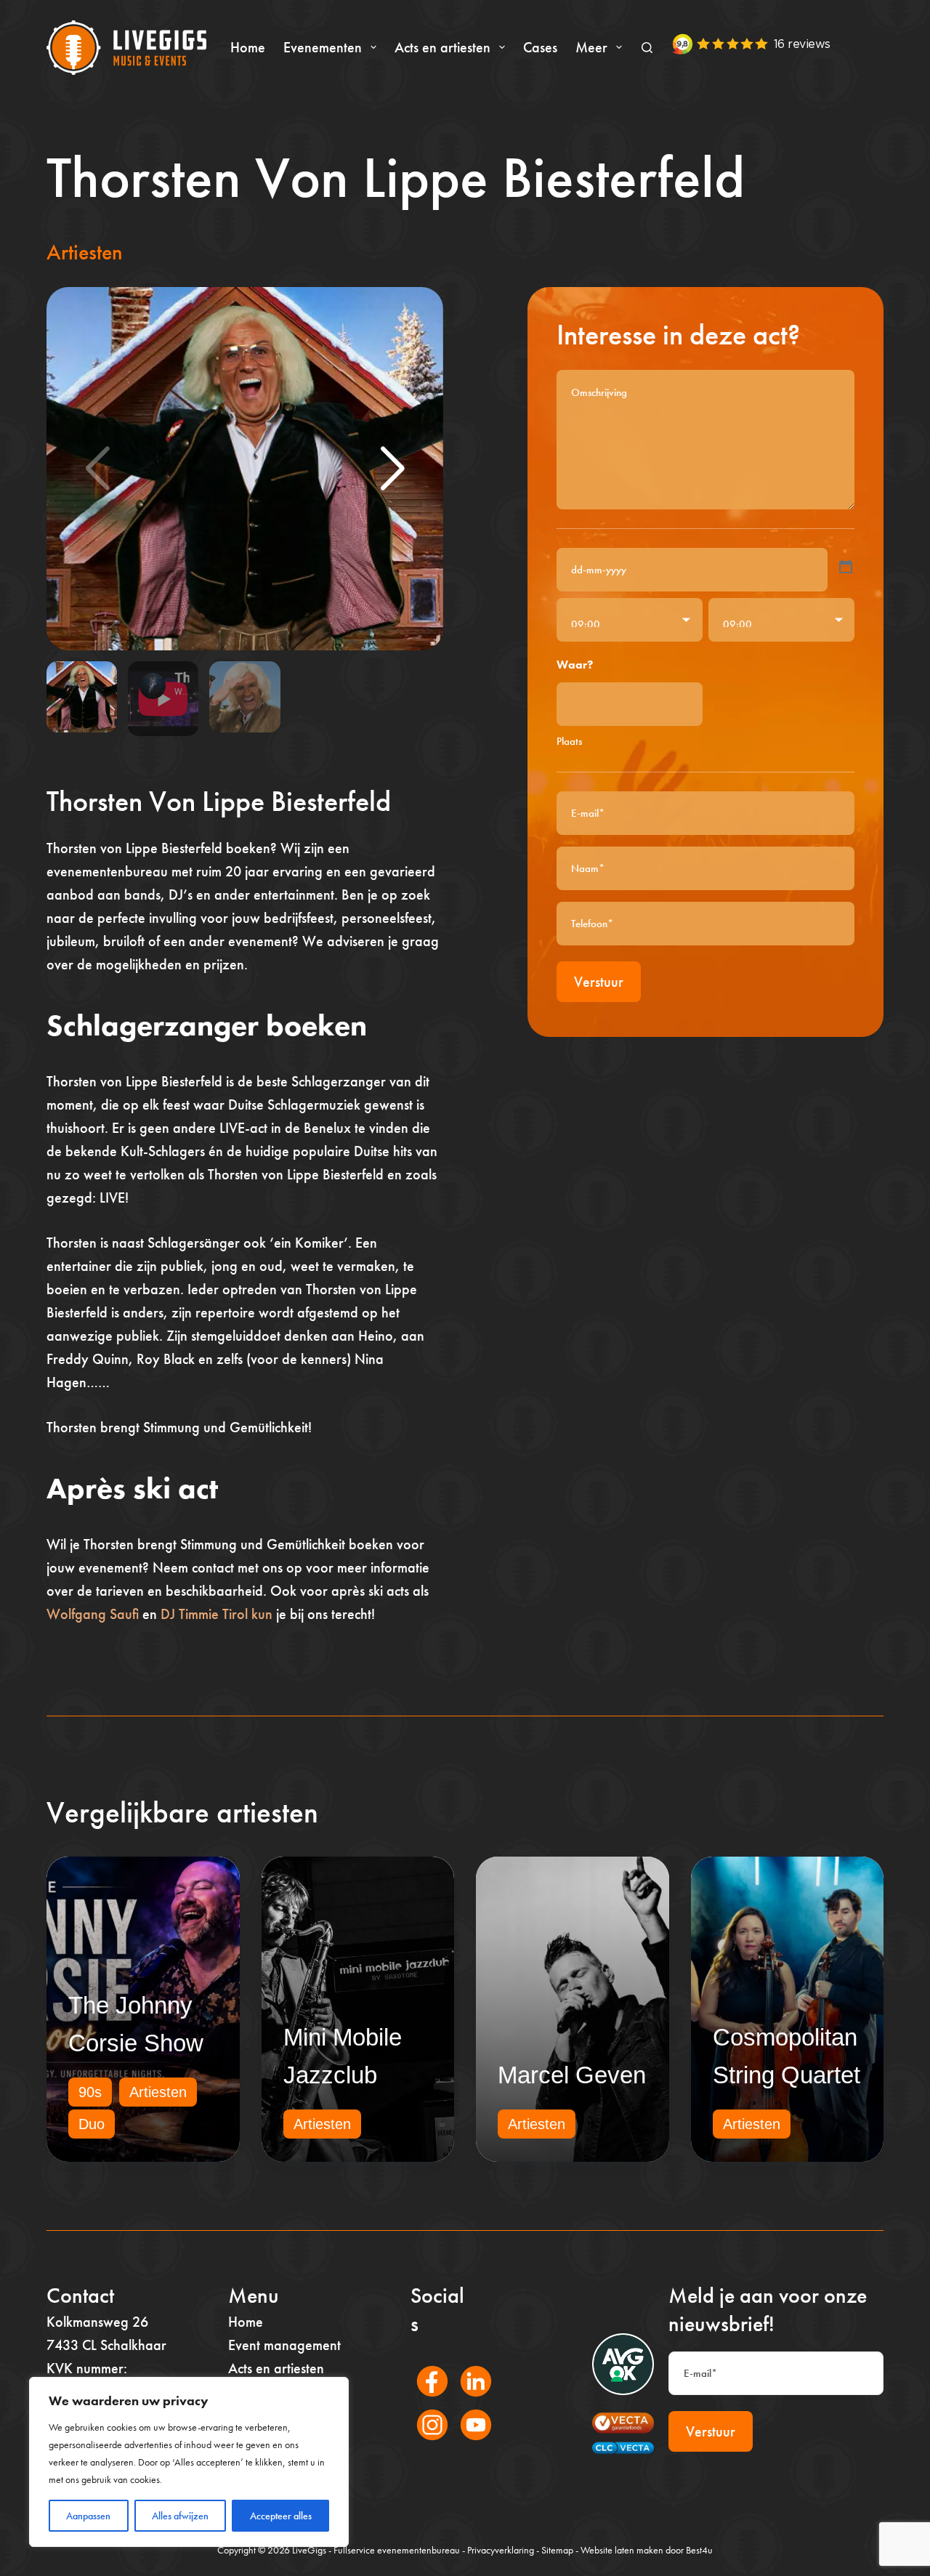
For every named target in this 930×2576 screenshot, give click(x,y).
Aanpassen (88, 2516)
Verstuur (599, 982)
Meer (591, 47)
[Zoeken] (647, 48)
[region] (189, 2462)
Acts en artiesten (442, 47)
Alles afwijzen (180, 2516)
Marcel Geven (572, 2075)
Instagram (424, 2444)
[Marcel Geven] (573, 2009)
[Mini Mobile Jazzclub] (358, 2009)
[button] (392, 469)
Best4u (699, 2550)
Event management (284, 2345)
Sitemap (557, 2550)
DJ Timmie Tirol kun (217, 1614)
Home (248, 47)
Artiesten (85, 252)
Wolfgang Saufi (93, 1614)
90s (90, 2092)
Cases (540, 47)
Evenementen (323, 47)
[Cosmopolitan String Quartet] (788, 2009)
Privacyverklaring (501, 2550)
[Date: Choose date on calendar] (846, 567)
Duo (92, 2124)
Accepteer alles (281, 2516)
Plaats (569, 741)
